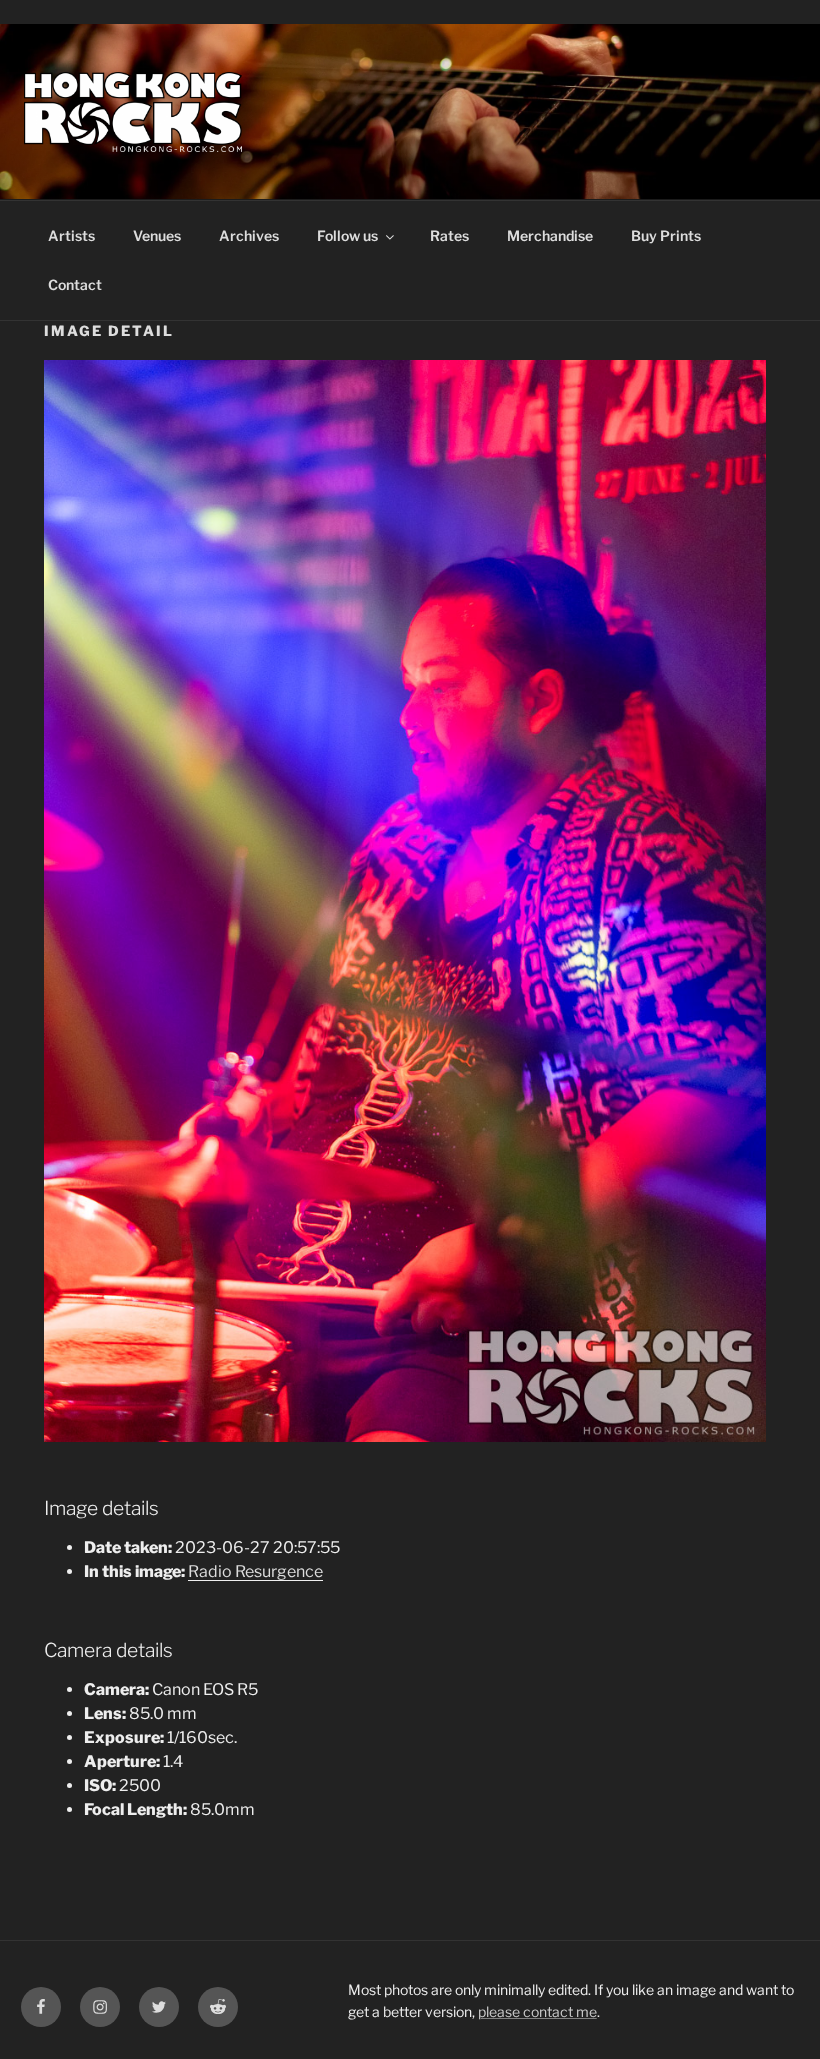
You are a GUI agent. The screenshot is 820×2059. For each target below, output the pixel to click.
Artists (71, 235)
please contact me (537, 2011)
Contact (75, 284)
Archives (249, 235)
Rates (449, 235)
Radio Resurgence (255, 1571)
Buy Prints (666, 235)
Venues (157, 235)
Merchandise (550, 235)
